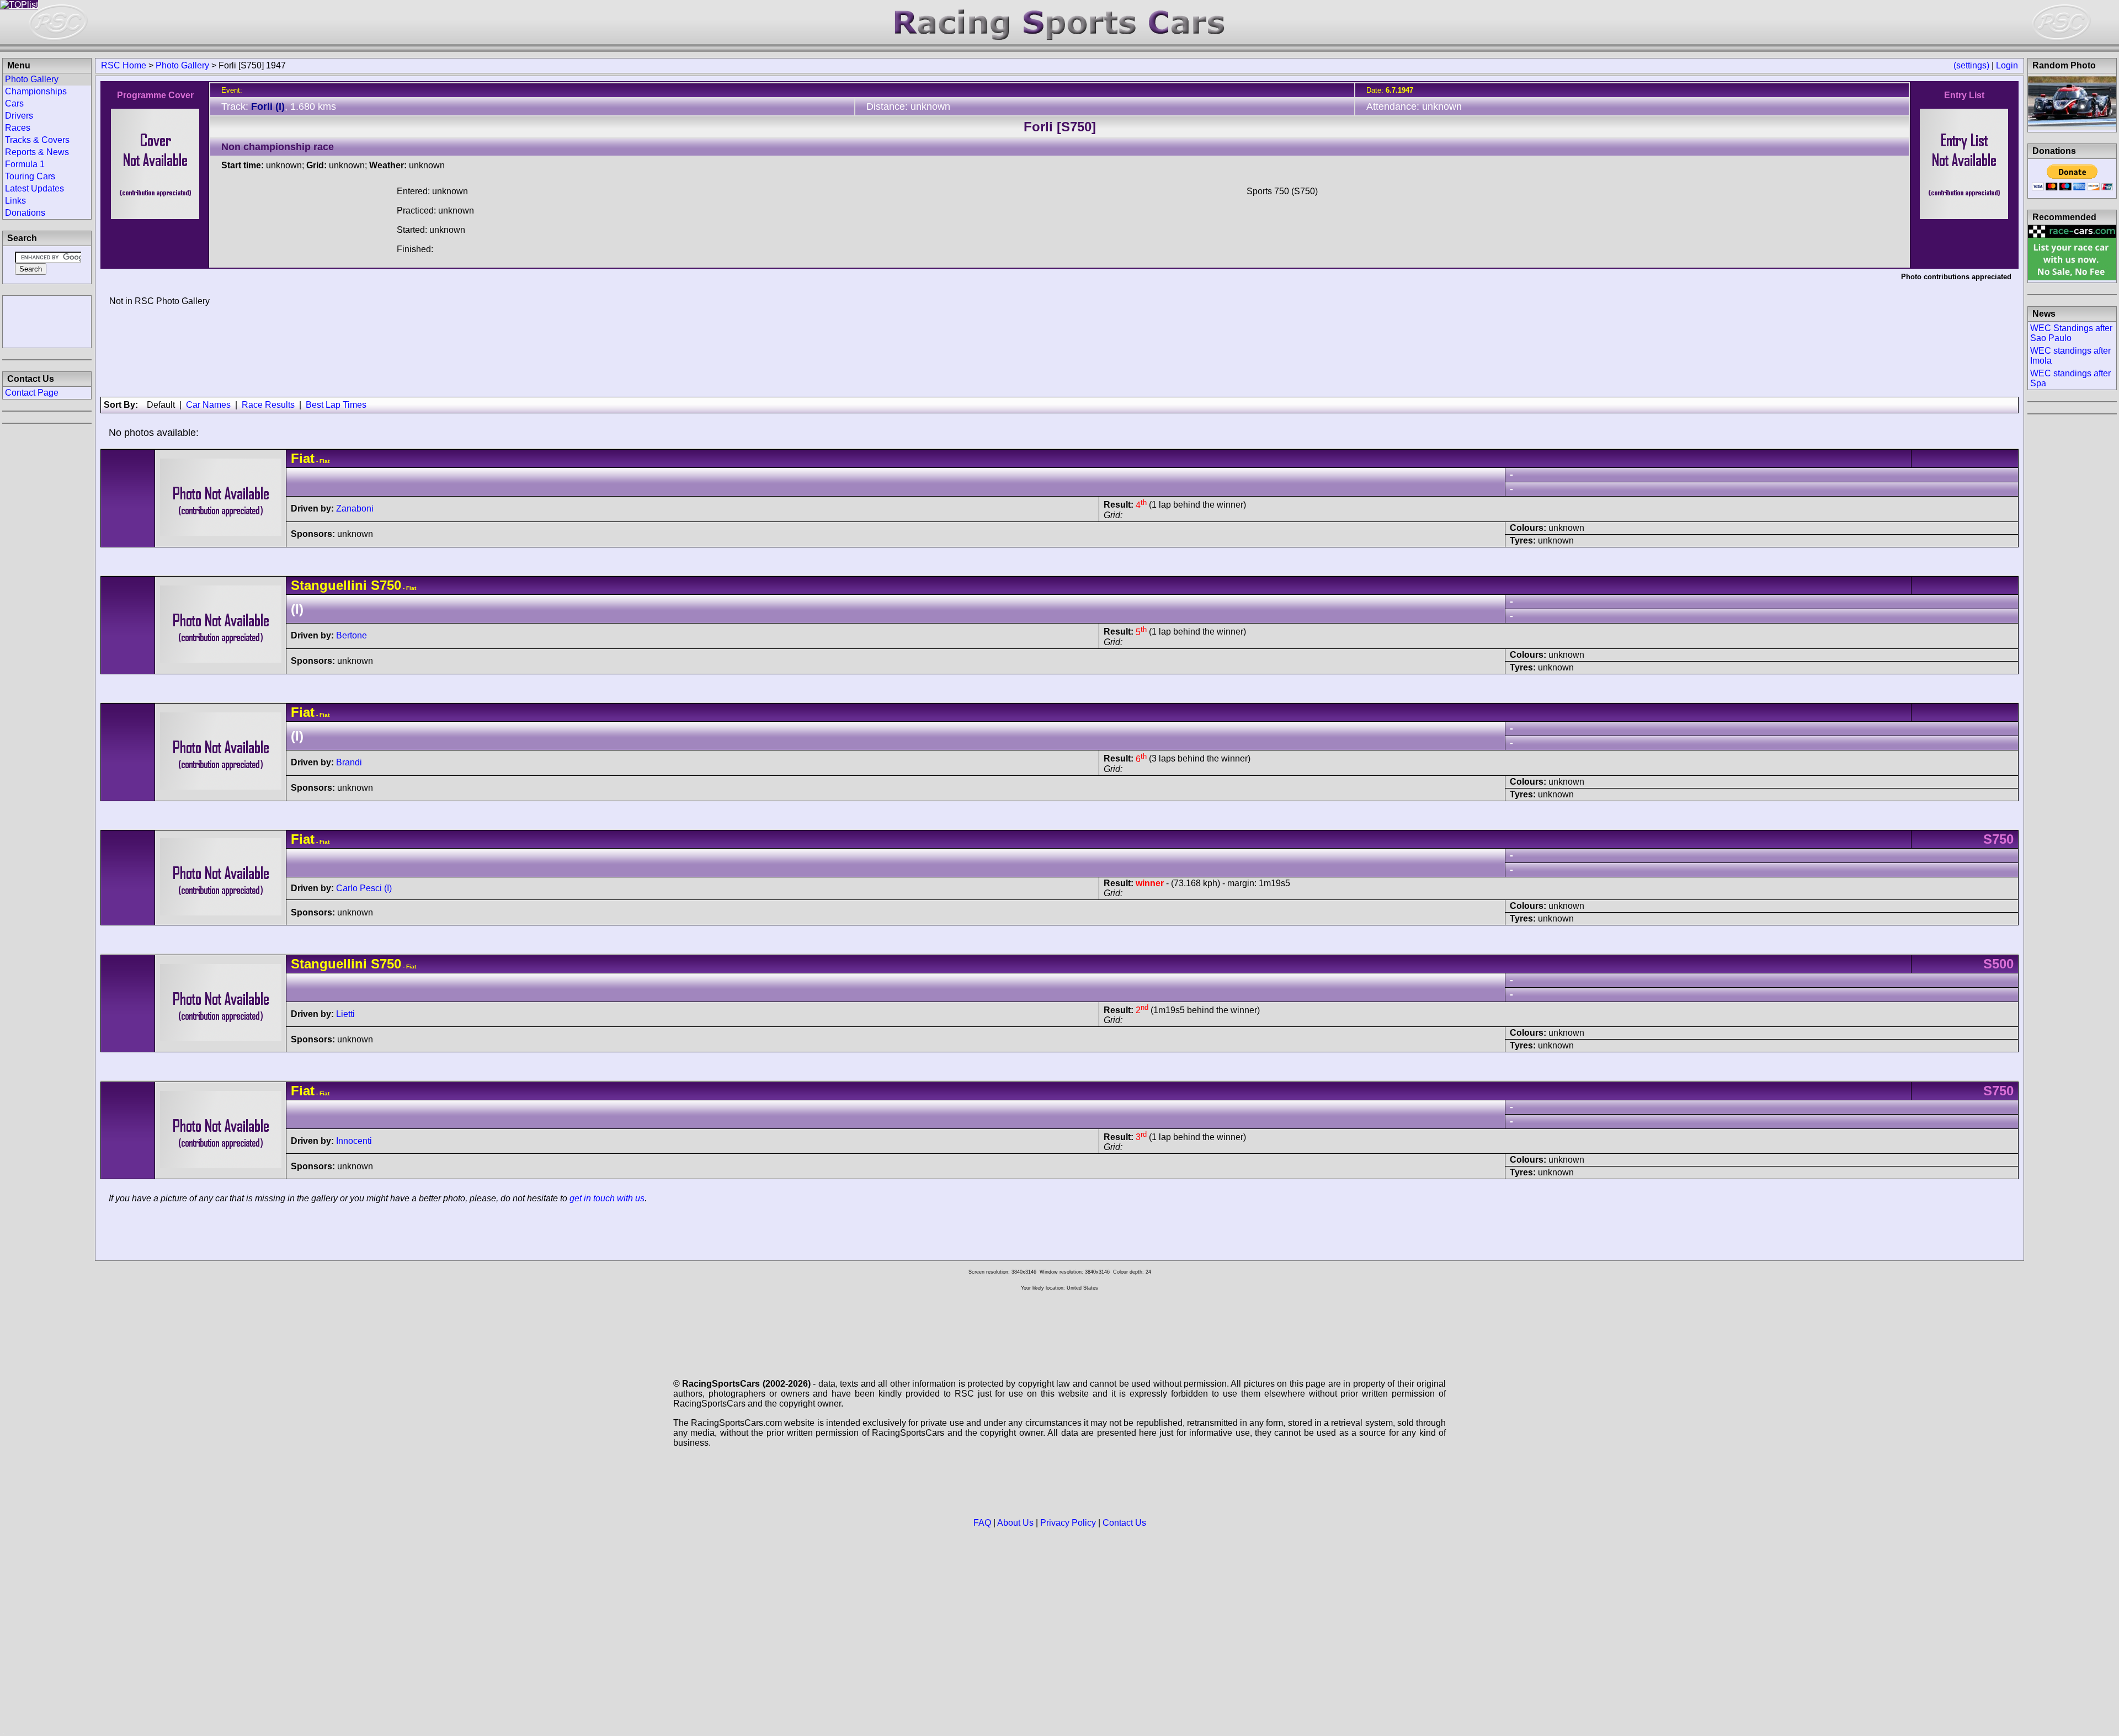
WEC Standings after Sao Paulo (2071, 333)
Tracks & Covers (37, 140)
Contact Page (32, 393)
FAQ (982, 1523)
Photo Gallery (182, 65)
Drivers (19, 116)
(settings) (1971, 65)
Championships (36, 91)
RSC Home (124, 65)
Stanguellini (329, 585)
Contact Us (1124, 1523)
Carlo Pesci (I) (364, 888)
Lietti (345, 1014)
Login (2007, 65)
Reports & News (37, 152)
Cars (14, 103)
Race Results (268, 405)
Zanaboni (355, 508)
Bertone (352, 635)
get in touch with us (607, 1198)
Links (15, 201)
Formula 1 (25, 164)
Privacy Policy (1068, 1523)
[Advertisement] (47, 321)
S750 (386, 585)
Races (18, 128)
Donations (25, 213)
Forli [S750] (1060, 127)
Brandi (349, 762)
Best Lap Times (336, 405)
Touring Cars (30, 176)
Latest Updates (34, 188)
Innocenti (354, 1141)
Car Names (208, 405)
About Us (1015, 1523)
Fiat (303, 458)
